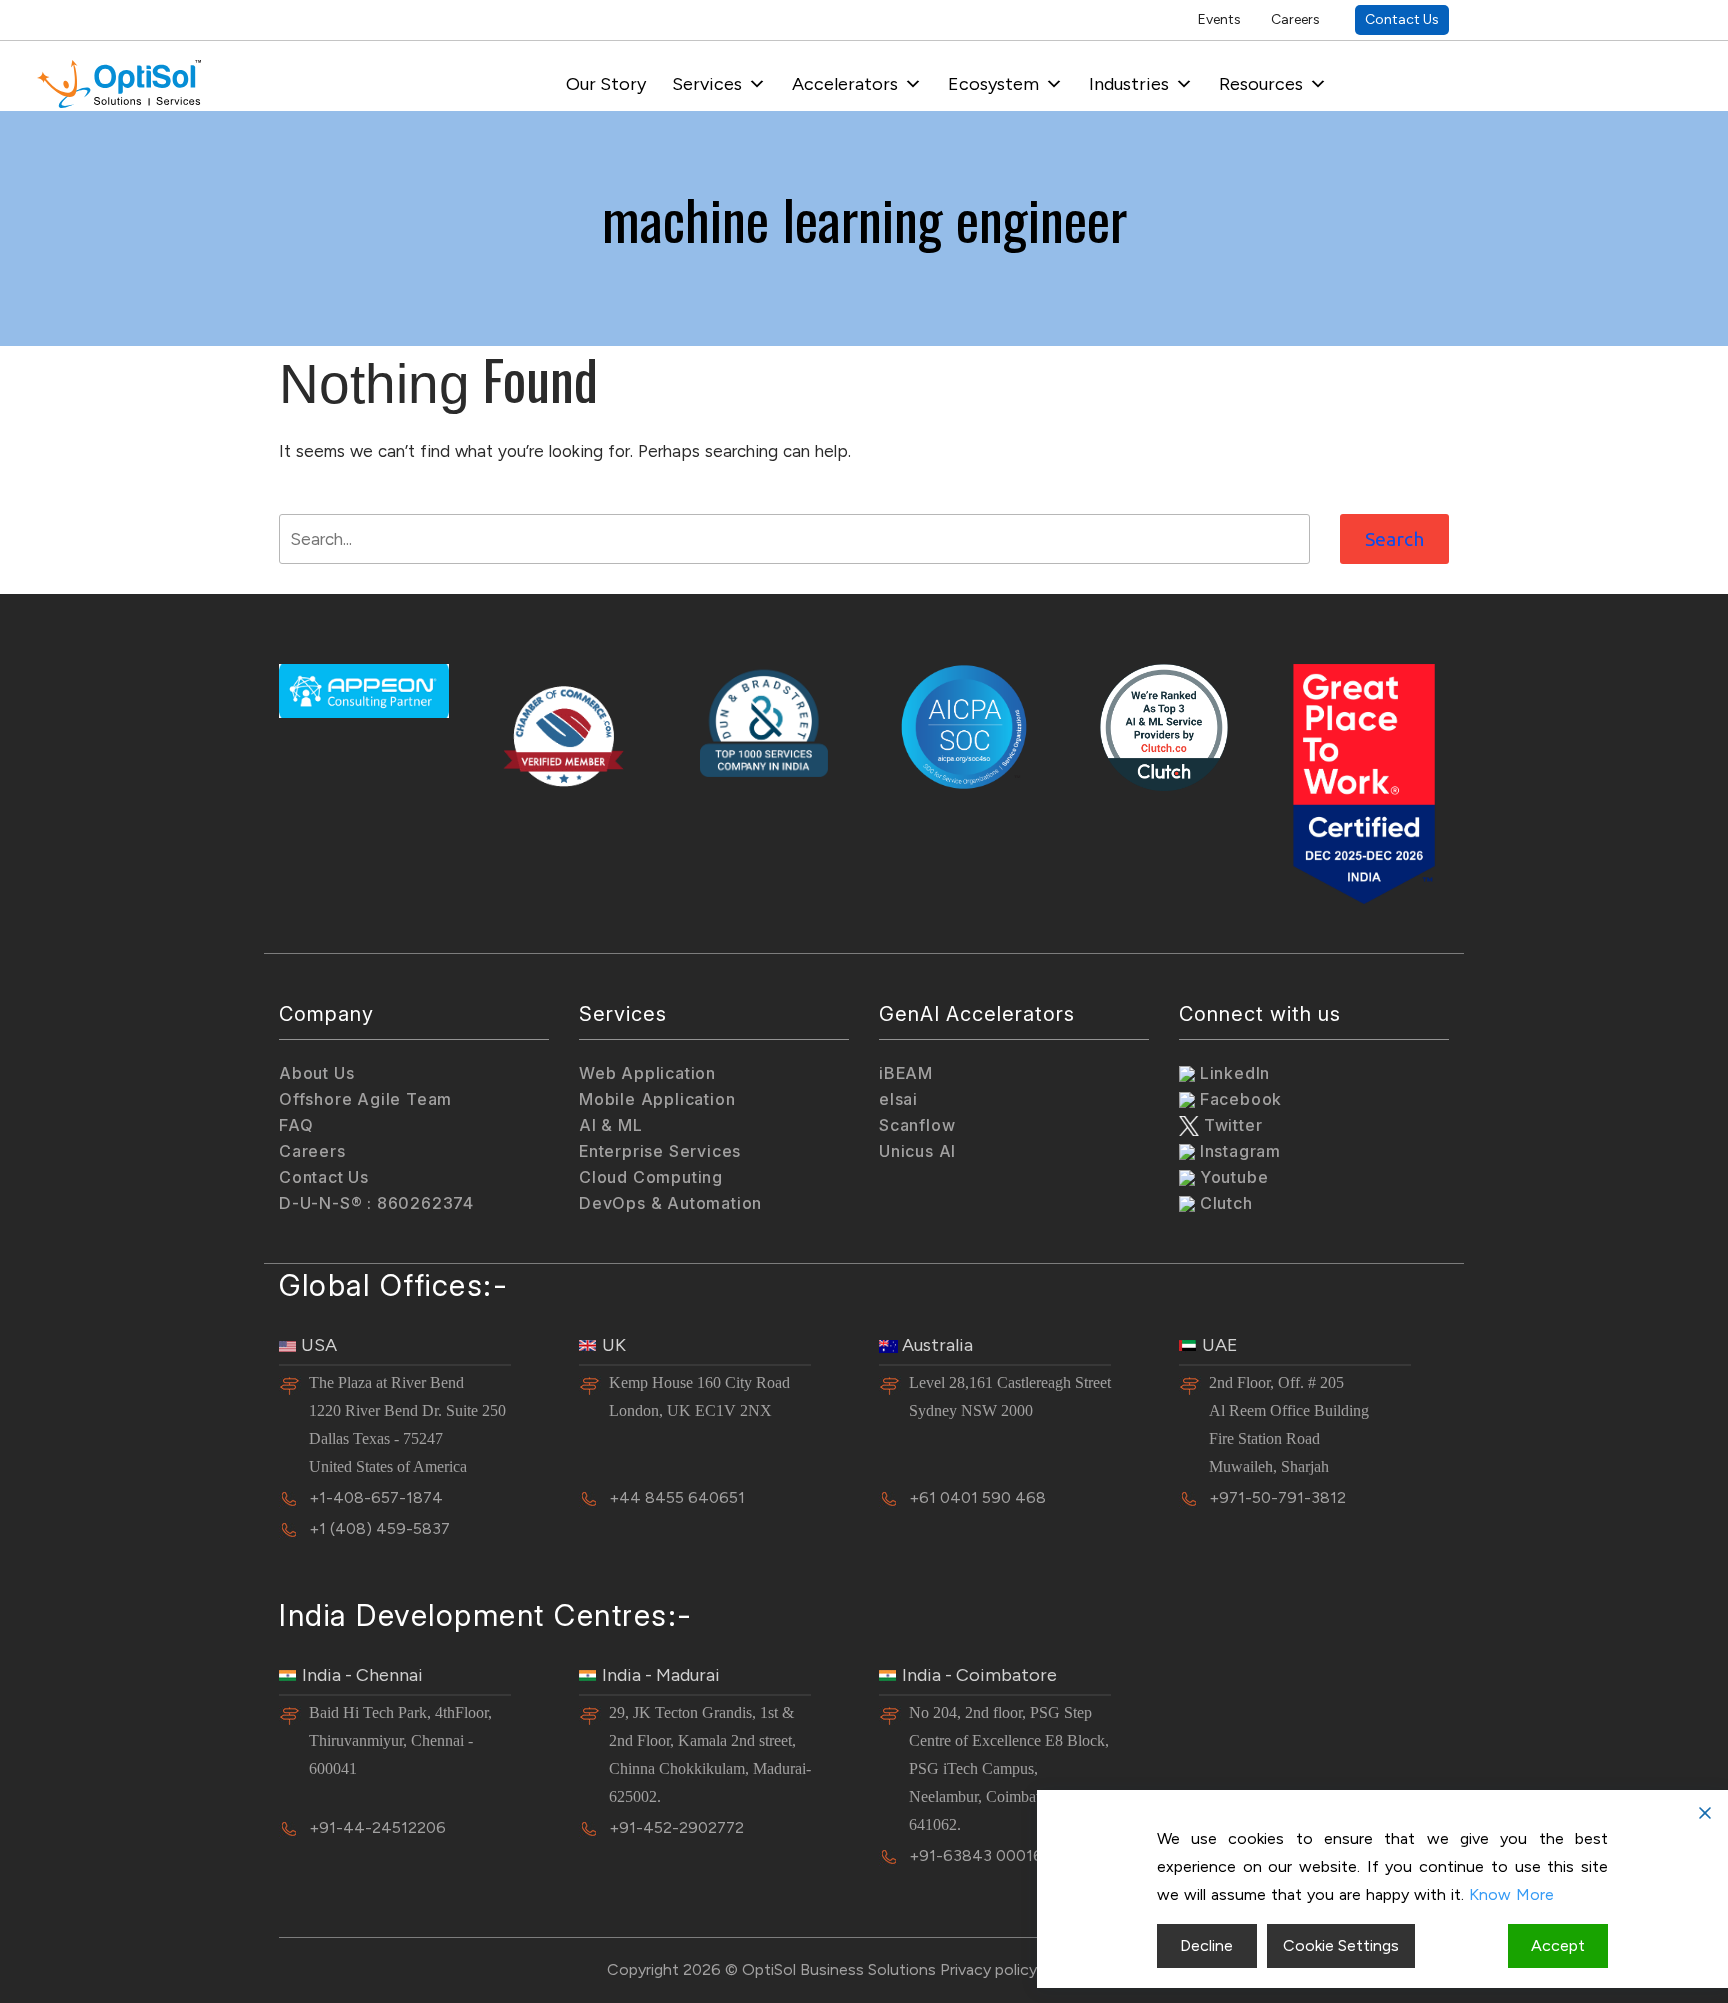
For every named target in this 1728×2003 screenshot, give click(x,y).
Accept (1558, 1945)
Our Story (606, 84)
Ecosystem (993, 84)
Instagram (1238, 1151)
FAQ (296, 1125)
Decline (1206, 1945)
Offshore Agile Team (365, 1099)
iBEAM (906, 1073)
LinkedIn (1232, 1073)
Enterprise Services (660, 1151)
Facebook (1238, 1099)
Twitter (1230, 1125)
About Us (316, 1073)
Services (707, 84)
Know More (1511, 1894)
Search (1394, 539)
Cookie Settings (1341, 1945)
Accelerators (845, 84)
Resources (1261, 84)
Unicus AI (917, 1151)
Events (1219, 19)
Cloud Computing (651, 1177)
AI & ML (611, 1125)
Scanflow (917, 1125)
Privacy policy (988, 1969)
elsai (898, 1099)
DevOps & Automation (670, 1203)
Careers (1295, 19)
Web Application (647, 1073)
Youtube (1231, 1177)
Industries (1129, 84)
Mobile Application (657, 1099)
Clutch (1224, 1203)
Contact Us (1402, 19)
